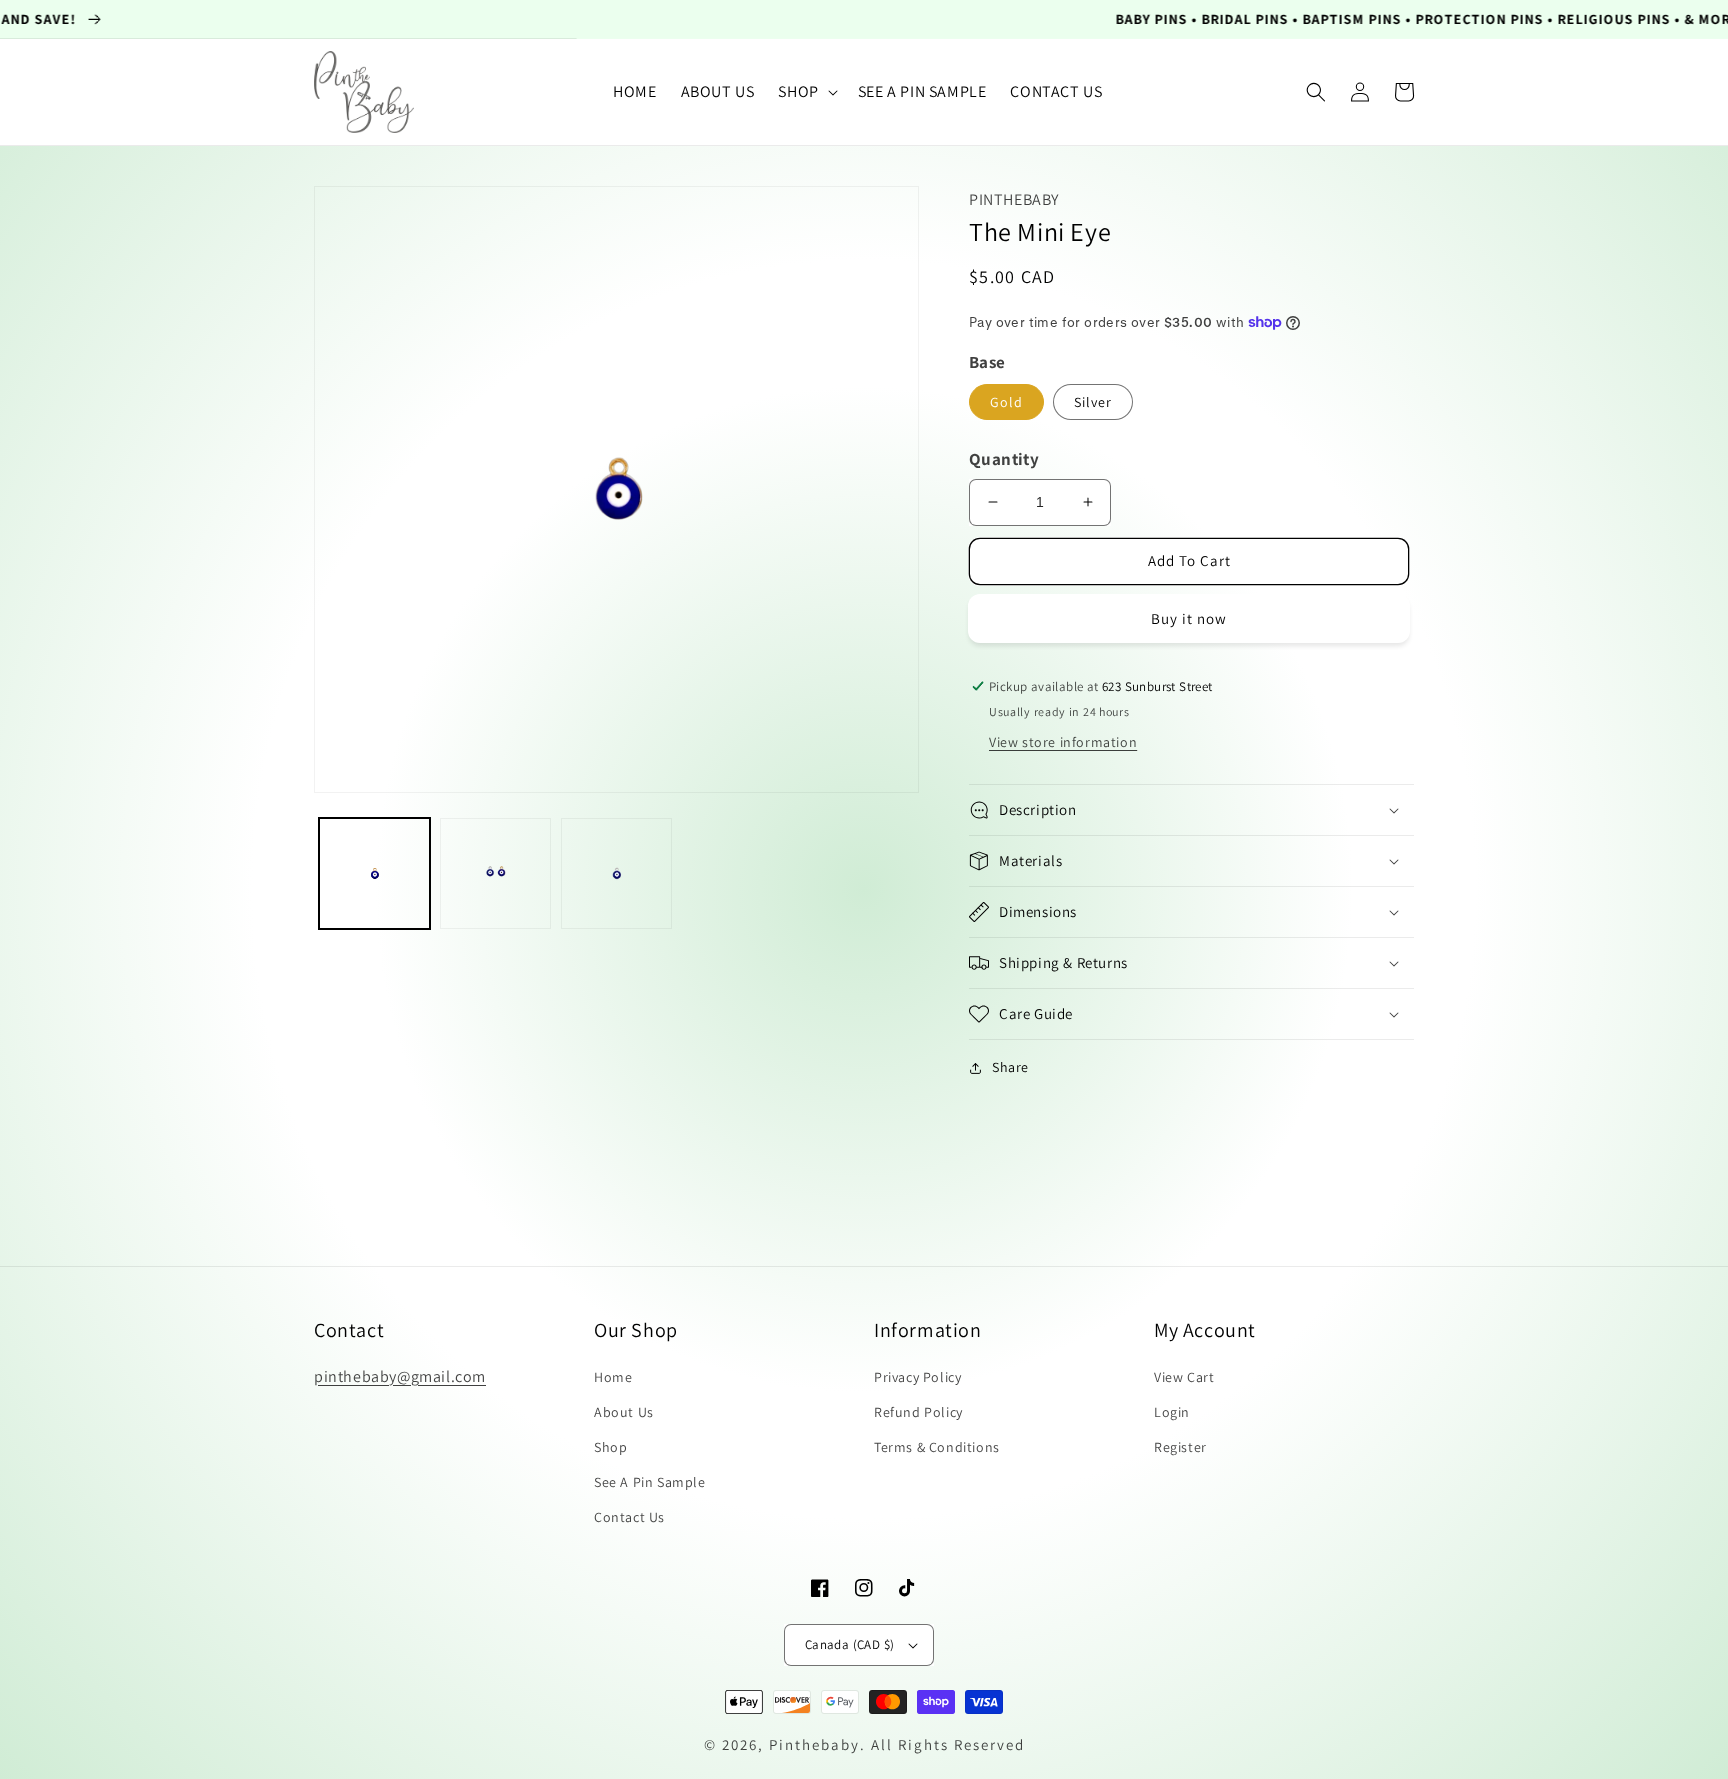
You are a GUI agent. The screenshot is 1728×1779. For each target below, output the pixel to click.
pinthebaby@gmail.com (400, 1376)
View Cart (1184, 1377)
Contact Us (629, 1517)
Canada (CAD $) (850, 1644)
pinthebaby (814, 1744)
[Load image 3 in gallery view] (616, 873)
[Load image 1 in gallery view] (374, 873)
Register (1180, 1447)
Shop (610, 1447)
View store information (1063, 742)
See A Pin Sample (650, 1482)
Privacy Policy (917, 1377)
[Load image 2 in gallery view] (495, 873)
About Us (624, 1412)
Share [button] (1010, 1067)
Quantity (1004, 459)
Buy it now (1189, 618)
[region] (864, 19)
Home (613, 1377)
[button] (805, 92)
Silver (1093, 402)
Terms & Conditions (937, 1447)
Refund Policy (918, 1412)
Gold (1006, 402)
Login (1172, 1412)
